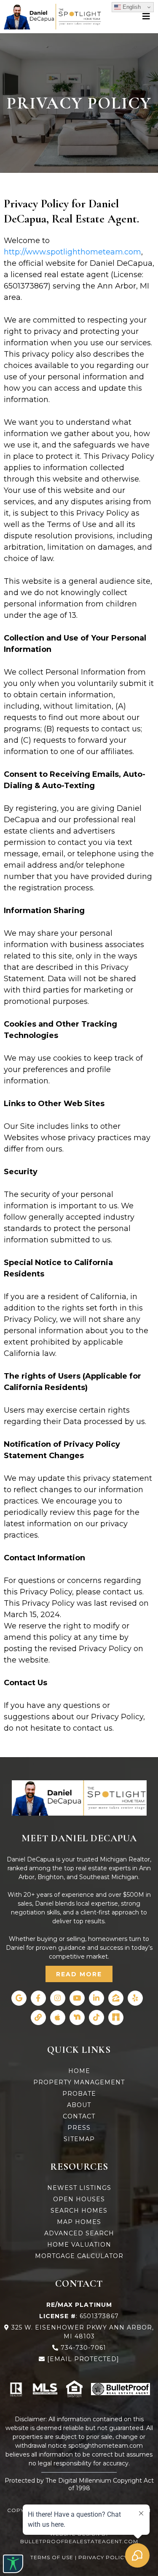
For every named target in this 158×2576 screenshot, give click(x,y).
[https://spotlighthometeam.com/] (79, 1798)
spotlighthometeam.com (106, 2446)
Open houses (79, 2199)
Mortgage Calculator (79, 2256)
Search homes (79, 2211)
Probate (79, 2094)
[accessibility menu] (13, 2564)
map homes (79, 2222)
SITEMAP (79, 2139)
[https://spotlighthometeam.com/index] (53, 17)
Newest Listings (79, 2188)
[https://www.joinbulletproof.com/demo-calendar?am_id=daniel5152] (121, 2389)
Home (79, 2071)
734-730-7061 (83, 2348)
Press (79, 2128)
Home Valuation (79, 2245)
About (79, 2105)
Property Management (79, 2082)
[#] (147, 16)
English (131, 7)
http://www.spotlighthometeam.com (72, 252)
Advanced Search (79, 2233)
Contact (79, 2116)
